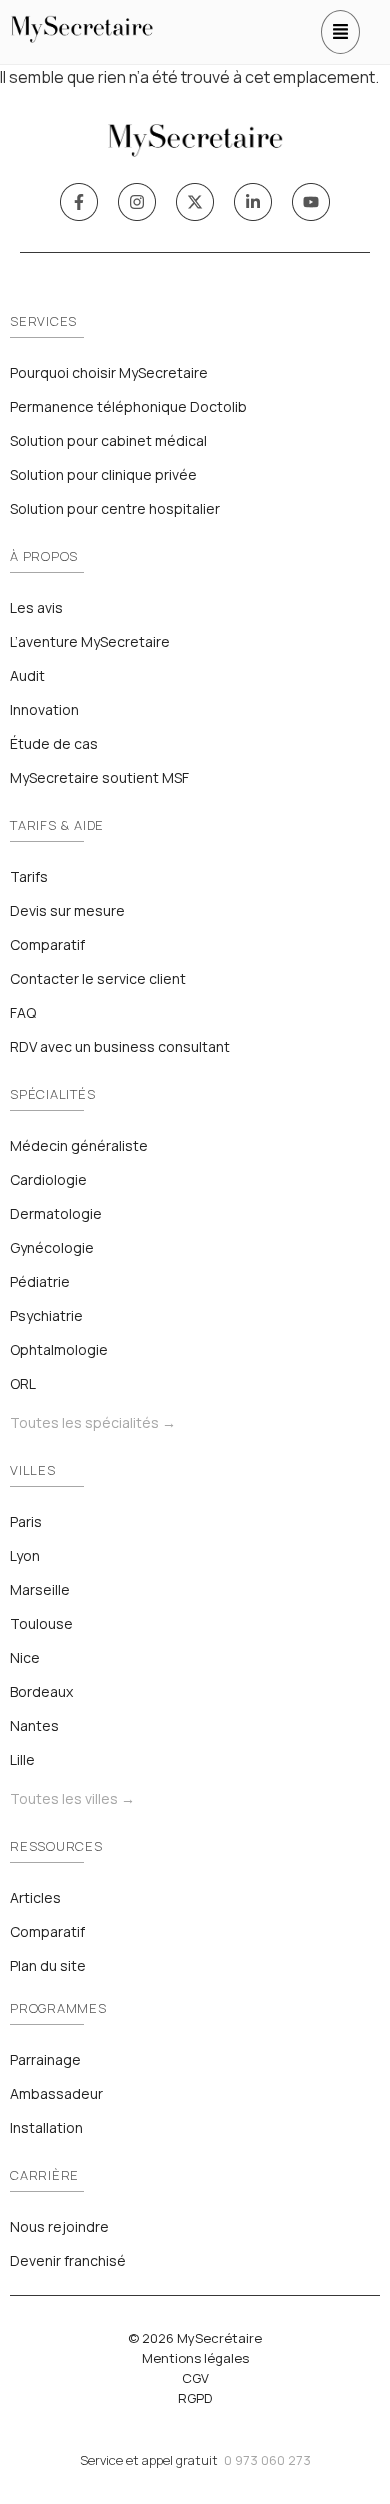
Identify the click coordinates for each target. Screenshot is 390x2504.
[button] (340, 32)
